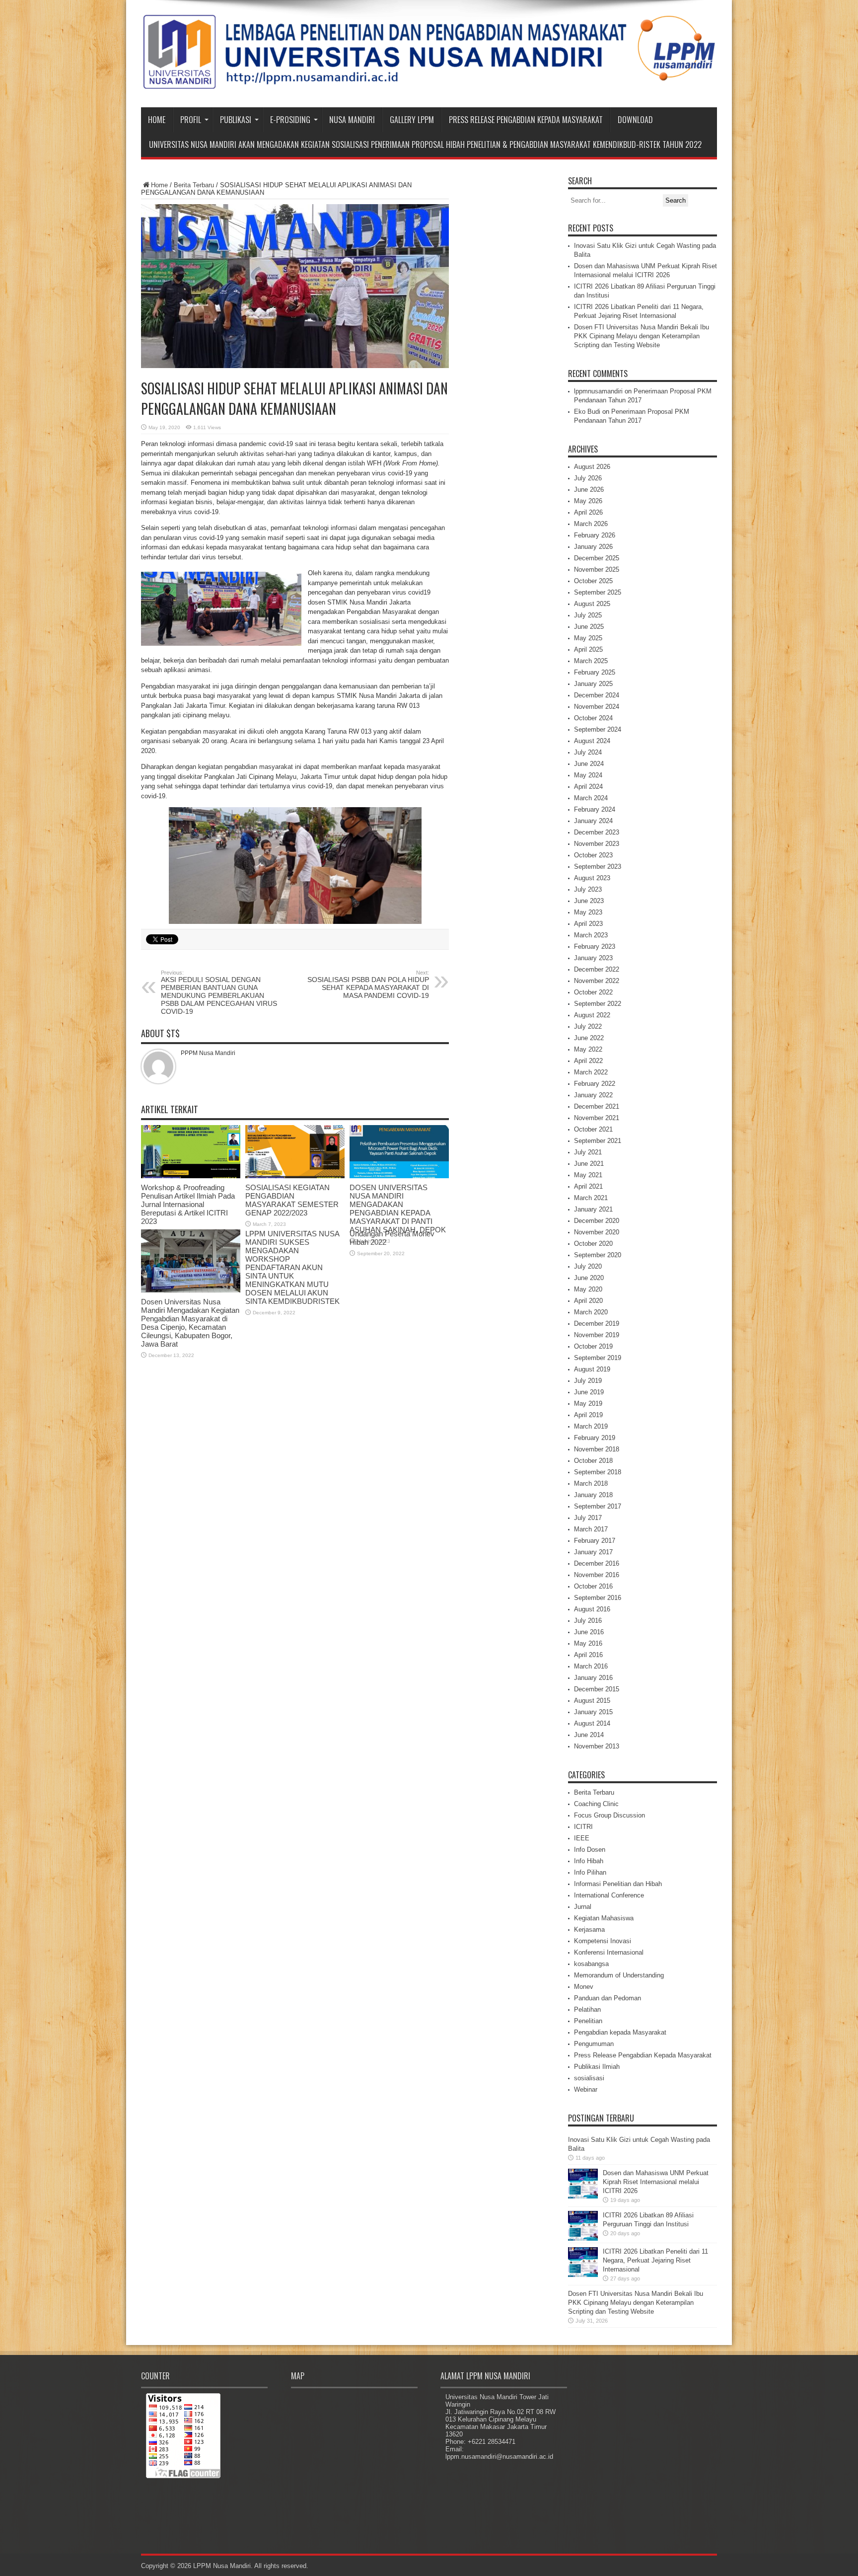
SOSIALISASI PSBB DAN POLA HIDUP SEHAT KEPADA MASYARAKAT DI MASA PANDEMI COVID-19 (368, 985)
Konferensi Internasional (609, 1952)
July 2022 (588, 1026)
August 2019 (592, 1369)
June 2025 (589, 627)
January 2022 (593, 1095)
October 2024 (593, 718)
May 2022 (588, 1049)
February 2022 (595, 1084)
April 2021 (588, 1186)
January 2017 (593, 1552)
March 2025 (591, 661)
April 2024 (588, 787)
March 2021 (591, 1198)
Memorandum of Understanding (619, 1975)
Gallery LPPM (412, 120)
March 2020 (591, 1312)
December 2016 (597, 1563)
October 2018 (593, 1461)
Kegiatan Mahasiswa (604, 1918)
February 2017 (595, 1541)
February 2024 (595, 809)
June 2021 (589, 1164)
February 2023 (595, 947)
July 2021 (588, 1152)
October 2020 (593, 1244)
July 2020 (588, 1266)
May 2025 (588, 638)
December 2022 (597, 969)
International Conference (609, 1895)
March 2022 (591, 1072)
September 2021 (598, 1141)
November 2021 (597, 1118)
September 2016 (598, 1598)
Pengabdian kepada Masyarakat (620, 2032)
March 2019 (591, 1426)
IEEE (582, 1838)
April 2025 (588, 649)
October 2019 (593, 1346)
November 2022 (597, 981)
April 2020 (588, 1301)
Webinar (586, 2089)
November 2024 (597, 707)
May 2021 (588, 1175)
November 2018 (597, 1449)
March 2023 (591, 935)
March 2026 (591, 524)
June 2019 (589, 1392)
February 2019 (595, 1438)
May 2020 (588, 1289)
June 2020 (589, 1278)
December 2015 (597, 1689)
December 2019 (597, 1324)
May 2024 (588, 775)
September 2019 (598, 1358)
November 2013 (597, 1746)
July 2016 (588, 1621)
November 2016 (597, 1575)
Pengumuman (594, 2044)
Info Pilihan (590, 1872)
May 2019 (588, 1403)
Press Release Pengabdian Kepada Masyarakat (526, 120)
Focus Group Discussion (609, 1815)
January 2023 (593, 958)
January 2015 (593, 1712)
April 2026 (588, 512)
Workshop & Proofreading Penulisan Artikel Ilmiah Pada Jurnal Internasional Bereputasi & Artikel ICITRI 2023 (188, 1204)
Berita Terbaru (194, 185)
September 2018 (598, 1472)
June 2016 (589, 1632)
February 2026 (595, 535)
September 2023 (598, 867)
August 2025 (592, 604)
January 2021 (593, 1209)
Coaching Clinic (596, 1804)
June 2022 (589, 1038)
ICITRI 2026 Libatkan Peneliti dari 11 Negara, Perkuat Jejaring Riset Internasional (655, 2260)
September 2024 (598, 729)
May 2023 (588, 912)
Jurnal (583, 1907)
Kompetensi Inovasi (603, 1941)
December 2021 (597, 1106)
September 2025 (598, 592)
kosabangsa (591, 1964)
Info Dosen (590, 1850)
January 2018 (593, 1495)
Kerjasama (589, 1930)
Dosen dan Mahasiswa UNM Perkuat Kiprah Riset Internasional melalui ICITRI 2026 (656, 2182)
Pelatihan (587, 2009)
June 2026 (589, 490)
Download (635, 120)
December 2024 (597, 695)
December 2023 (597, 832)
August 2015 (592, 1701)
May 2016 (588, 1643)
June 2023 (589, 901)
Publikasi (236, 120)
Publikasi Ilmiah (597, 2067)
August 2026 (592, 467)
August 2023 (592, 878)
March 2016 (591, 1666)
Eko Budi (587, 412)
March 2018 (591, 1483)
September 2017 (598, 1506)
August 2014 (592, 1723)
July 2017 (588, 1518)
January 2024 (593, 821)
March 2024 (591, 798)
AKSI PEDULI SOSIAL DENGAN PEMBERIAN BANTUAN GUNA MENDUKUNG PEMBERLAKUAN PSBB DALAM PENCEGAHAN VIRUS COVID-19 (219, 992)
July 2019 (588, 1381)
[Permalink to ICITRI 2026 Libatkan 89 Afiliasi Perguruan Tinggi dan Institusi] (583, 2238)
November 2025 (597, 569)
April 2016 (588, 1655)
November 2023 (597, 844)
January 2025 (593, 684)
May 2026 (588, 501)
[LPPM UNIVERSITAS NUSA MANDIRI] (429, 82)
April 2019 (588, 1415)
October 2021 (593, 1129)
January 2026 (593, 547)
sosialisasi (589, 2078)
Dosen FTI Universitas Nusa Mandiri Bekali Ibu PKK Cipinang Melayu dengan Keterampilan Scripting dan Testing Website (642, 336)
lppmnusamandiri (598, 391)
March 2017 (591, 1529)
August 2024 (592, 741)
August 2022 (592, 1015)
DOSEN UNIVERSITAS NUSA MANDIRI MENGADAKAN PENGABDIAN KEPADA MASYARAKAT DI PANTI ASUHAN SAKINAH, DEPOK (398, 1209)
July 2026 (588, 478)
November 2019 (597, 1335)
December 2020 (597, 1221)
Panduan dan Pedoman (608, 1998)
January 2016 (593, 1678)
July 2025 (588, 615)
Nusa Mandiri (352, 120)
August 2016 (592, 1609)
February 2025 (595, 672)
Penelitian (588, 2021)
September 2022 (598, 1004)
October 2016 (593, 1586)
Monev (584, 1987)
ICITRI (583, 1827)
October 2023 (593, 855)
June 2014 (589, 1735)
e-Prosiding (290, 120)
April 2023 (588, 924)
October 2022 (593, 992)
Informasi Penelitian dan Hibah (618, 1884)
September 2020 (598, 1255)
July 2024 (588, 752)
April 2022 (588, 1061)
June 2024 (589, 764)
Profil (191, 120)
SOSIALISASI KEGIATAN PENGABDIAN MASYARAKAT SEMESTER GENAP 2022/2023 (292, 1200)
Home (157, 120)
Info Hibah (589, 1861)
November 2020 (597, 1232)
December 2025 (597, 558)
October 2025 (593, 581)
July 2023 (588, 889)
